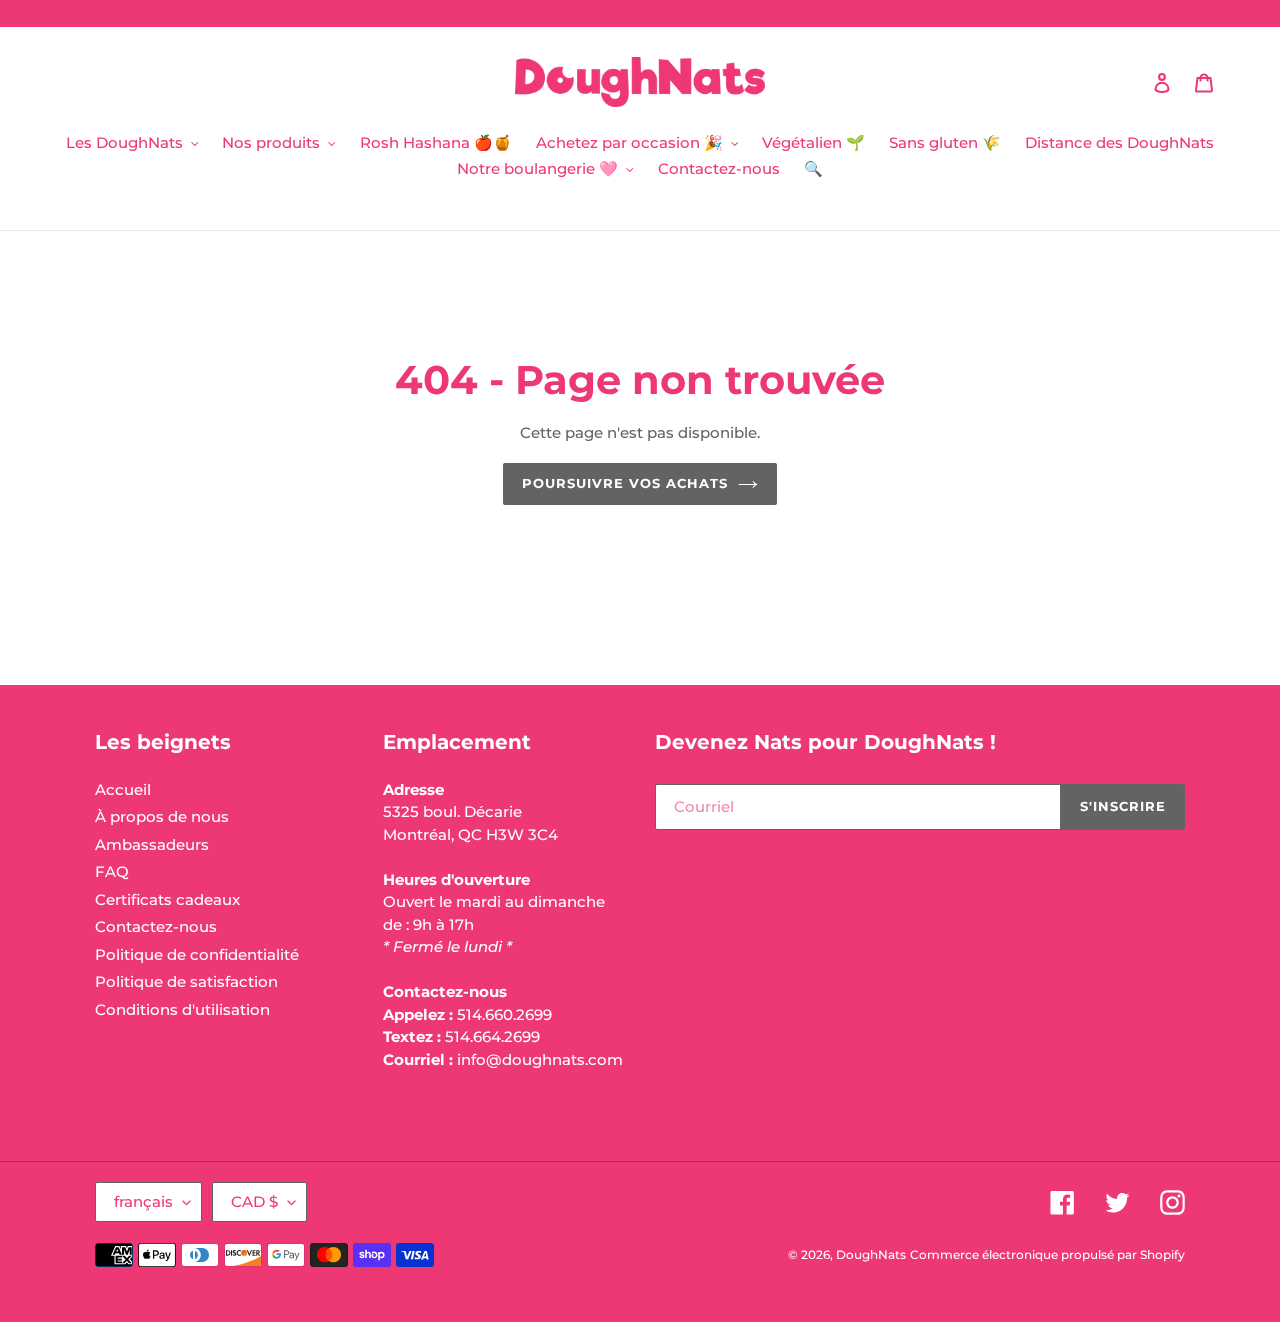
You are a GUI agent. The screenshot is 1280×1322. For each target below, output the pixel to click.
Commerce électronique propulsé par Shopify (1047, 1254)
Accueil (123, 789)
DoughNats (871, 1254)
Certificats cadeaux (167, 899)
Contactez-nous (156, 926)
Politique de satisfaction (186, 981)
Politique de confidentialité (197, 954)
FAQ (112, 871)
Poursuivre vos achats (625, 483)
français (143, 1201)
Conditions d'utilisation (182, 1009)
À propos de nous (162, 816)
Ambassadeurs (152, 844)
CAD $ (254, 1201)
